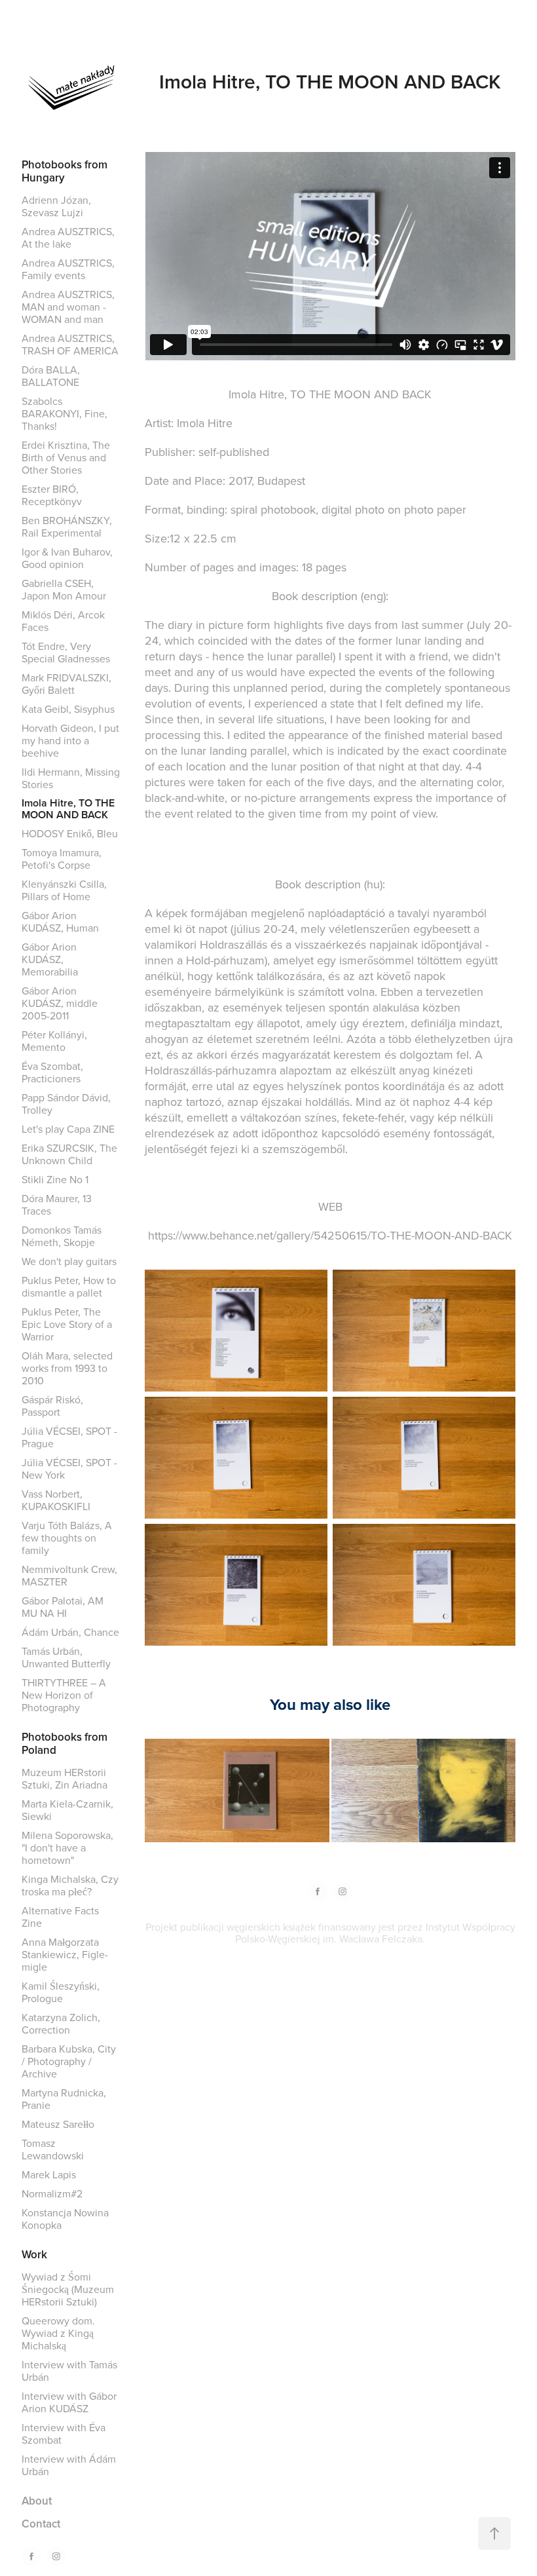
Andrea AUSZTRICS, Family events (68, 269)
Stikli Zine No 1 (55, 1179)
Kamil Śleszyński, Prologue (61, 1992)
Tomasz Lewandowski (53, 2149)
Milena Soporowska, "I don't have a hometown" (67, 1847)
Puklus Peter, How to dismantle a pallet (69, 1286)
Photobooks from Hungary (65, 171)
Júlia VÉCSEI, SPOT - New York (69, 1468)
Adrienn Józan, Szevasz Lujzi (56, 206)
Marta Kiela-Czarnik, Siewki (67, 1810)
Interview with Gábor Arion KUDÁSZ (69, 2402)
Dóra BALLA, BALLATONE (51, 376)
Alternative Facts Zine (60, 1917)
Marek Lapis (49, 2174)
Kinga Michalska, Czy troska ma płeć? (70, 1885)
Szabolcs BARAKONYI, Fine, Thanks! (65, 413)
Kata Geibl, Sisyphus (68, 709)
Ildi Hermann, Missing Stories (71, 778)
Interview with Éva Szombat (64, 2434)
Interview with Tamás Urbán (69, 2371)
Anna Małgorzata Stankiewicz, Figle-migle (65, 1954)
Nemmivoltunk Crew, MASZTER (69, 1575)
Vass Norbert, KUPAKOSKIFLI (56, 1500)
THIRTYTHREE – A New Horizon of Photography (64, 1695)
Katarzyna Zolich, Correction (61, 2023)
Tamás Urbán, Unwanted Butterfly (66, 1657)
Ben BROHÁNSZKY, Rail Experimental (67, 526)
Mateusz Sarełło (58, 2124)
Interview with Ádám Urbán (69, 2465)
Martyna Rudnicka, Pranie (64, 2099)
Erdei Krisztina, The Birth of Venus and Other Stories (66, 457)
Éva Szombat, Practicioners (52, 1072)
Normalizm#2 (52, 2193)
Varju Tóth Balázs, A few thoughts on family (67, 1538)
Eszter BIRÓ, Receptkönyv (52, 495)
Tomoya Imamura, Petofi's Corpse (62, 859)
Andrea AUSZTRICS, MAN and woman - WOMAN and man (68, 307)
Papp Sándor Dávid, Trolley (66, 1104)
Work (34, 2254)
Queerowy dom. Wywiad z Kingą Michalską (58, 2333)
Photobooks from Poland (65, 1743)
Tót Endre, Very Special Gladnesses (66, 652)
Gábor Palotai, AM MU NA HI (63, 1607)
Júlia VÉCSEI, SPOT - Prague (69, 1437)
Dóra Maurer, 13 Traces (57, 1204)
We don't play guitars (69, 1261)
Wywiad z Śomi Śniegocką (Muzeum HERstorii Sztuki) (68, 2289)
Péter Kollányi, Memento (54, 1041)
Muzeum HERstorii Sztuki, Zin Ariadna (65, 1778)
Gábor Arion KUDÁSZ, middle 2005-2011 (60, 1003)
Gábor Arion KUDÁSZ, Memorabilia (50, 959)
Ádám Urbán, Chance (70, 1632)
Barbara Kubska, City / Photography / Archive (69, 2061)
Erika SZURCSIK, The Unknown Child (69, 1154)
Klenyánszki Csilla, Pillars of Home (64, 890)
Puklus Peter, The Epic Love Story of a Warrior (67, 1324)
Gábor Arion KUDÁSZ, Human (60, 921)
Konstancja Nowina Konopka (65, 2219)
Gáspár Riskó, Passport (52, 1406)
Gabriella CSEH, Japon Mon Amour (64, 589)
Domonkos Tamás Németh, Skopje (62, 1236)
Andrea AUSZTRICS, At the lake (68, 237)
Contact (41, 2524)
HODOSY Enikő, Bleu (70, 833)
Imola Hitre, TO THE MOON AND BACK (68, 809)
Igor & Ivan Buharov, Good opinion (67, 558)
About (37, 2501)
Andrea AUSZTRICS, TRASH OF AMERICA (70, 344)
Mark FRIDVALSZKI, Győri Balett (66, 684)
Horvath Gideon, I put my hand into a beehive (70, 740)
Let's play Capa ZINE (68, 1129)
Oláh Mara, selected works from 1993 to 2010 (67, 1368)
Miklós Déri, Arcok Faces (63, 621)
